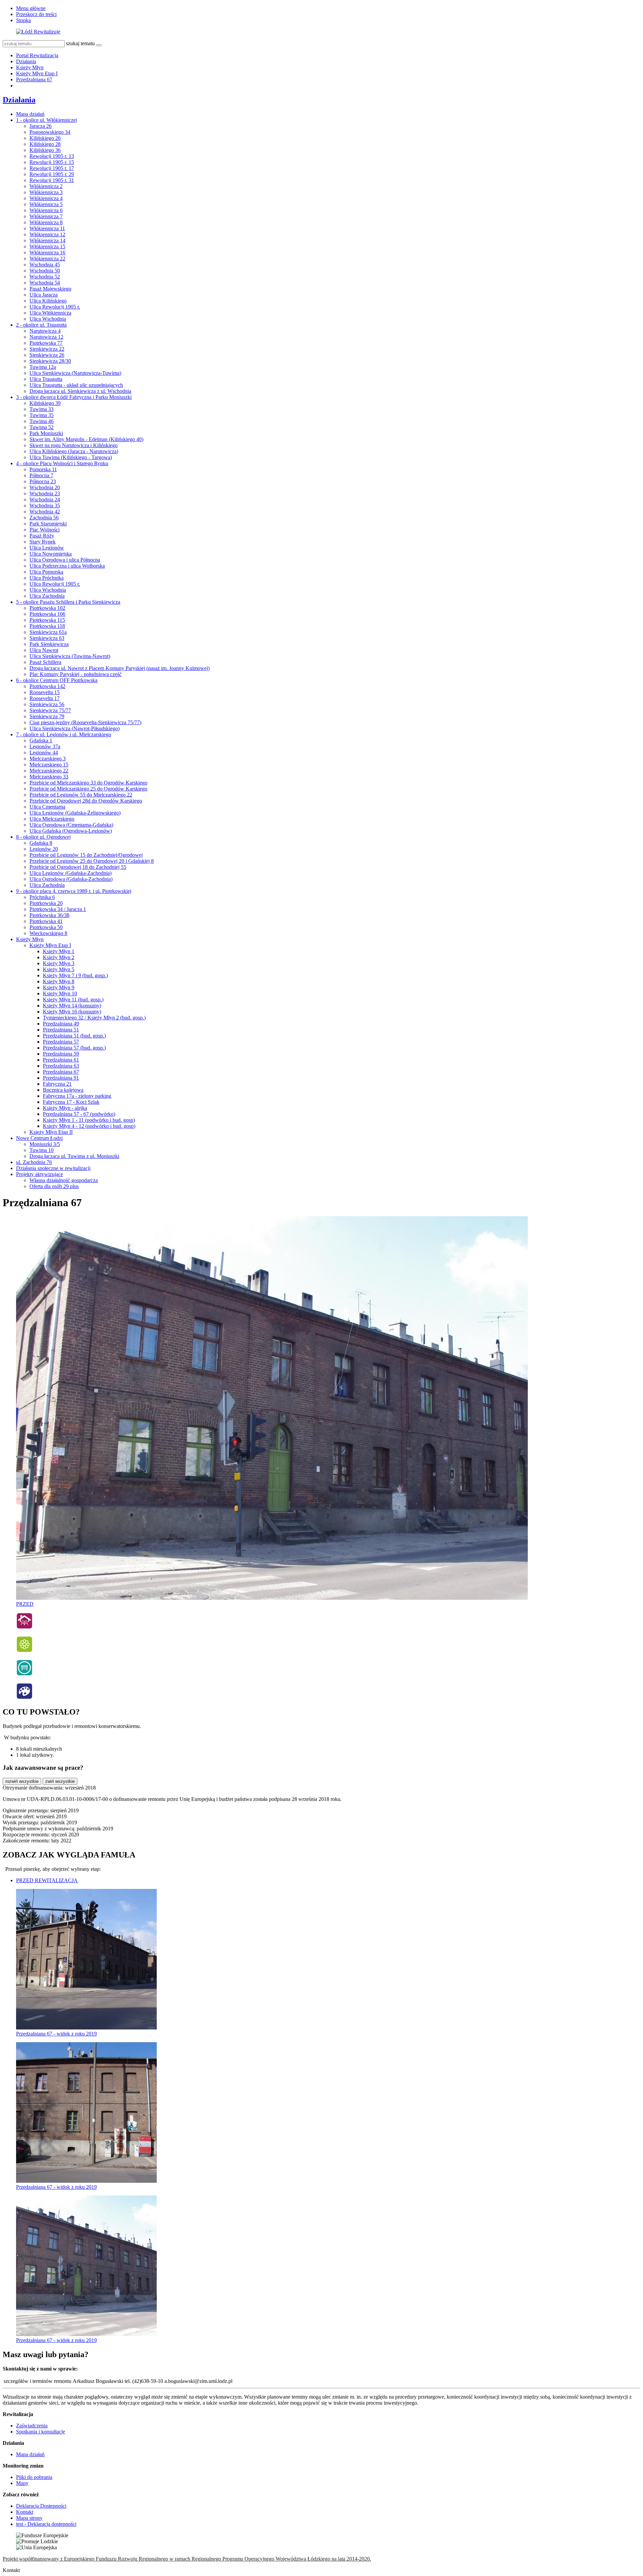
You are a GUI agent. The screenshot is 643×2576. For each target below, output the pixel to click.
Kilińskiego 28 (45, 144)
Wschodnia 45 (45, 265)
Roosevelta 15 (45, 692)
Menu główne (31, 8)
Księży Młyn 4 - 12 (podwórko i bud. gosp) (89, 1126)
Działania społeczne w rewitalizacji (53, 1168)
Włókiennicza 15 (47, 246)
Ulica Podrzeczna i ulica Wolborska (67, 566)
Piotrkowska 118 (47, 626)
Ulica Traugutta (46, 379)
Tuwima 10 (42, 1150)
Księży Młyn (30, 67)
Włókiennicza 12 (47, 234)
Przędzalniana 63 (61, 1066)
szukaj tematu (80, 43)
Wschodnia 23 (45, 493)
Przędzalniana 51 (61, 1030)
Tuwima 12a (43, 367)
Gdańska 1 (41, 740)
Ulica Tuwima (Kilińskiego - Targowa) (71, 457)
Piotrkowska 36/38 (49, 915)
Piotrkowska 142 (47, 686)
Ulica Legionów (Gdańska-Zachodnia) (70, 873)
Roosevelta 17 (45, 698)
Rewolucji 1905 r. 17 (52, 168)
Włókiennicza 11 (47, 228)
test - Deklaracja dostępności (46, 2524)
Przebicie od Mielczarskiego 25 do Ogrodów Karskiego (88, 789)
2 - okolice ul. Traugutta (41, 325)
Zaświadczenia (32, 2426)
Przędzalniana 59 (61, 1054)
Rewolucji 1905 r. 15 (52, 162)
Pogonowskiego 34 (50, 132)
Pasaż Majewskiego (50, 289)
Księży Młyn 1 (59, 951)
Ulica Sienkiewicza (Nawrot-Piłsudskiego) (75, 728)
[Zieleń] (24, 1651)
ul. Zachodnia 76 (34, 1162)
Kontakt (25, 2512)
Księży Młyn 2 (59, 957)
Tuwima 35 (42, 415)
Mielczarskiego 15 (49, 765)
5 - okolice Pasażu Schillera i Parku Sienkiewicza (68, 602)
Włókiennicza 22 (47, 259)
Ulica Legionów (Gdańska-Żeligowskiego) (75, 813)
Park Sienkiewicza (49, 644)
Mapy (22, 2483)
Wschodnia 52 (45, 277)
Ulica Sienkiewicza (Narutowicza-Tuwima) (75, 373)
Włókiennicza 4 (46, 198)
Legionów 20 (44, 849)
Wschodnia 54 (45, 283)
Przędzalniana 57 (61, 1042)
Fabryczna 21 (57, 1084)
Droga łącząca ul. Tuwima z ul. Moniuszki (74, 1156)
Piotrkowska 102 (47, 608)
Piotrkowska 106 (47, 614)
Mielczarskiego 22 (49, 771)
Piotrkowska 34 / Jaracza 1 (58, 909)
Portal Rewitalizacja (37, 55)
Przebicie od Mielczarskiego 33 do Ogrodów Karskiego (88, 783)
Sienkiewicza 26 (47, 355)
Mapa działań (30, 114)
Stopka (23, 20)
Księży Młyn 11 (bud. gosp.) (73, 1000)
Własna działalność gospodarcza (64, 1180)
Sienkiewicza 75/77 (50, 710)
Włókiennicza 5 (46, 204)
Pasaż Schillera (45, 662)
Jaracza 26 (41, 126)
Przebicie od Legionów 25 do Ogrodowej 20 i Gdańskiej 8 (92, 861)
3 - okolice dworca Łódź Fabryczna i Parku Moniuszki (74, 397)
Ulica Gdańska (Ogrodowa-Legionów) (71, 831)
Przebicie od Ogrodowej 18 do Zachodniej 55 (78, 867)
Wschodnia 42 (45, 512)
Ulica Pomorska (46, 572)
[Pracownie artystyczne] (24, 1698)
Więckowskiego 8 (48, 933)
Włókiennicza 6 (46, 210)
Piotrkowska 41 (46, 921)
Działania (26, 61)
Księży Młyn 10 (60, 993)
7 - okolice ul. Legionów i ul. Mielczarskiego (64, 734)
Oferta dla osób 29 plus (54, 1186)
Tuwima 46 (42, 421)
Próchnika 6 (42, 897)
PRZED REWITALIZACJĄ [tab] (47, 1880)
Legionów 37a (45, 746)
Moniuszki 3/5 (45, 1144)
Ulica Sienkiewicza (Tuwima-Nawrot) (70, 656)
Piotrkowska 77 (46, 343)
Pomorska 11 (43, 469)
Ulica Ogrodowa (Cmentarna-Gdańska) (71, 825)
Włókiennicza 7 (46, 216)
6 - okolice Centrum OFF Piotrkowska (57, 680)
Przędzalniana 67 (34, 79)
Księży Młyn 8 (59, 981)
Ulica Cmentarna (47, 807)
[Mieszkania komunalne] (24, 1627)
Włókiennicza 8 (46, 222)
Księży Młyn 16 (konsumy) (72, 1012)
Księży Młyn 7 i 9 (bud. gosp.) (75, 975)
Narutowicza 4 (45, 331)
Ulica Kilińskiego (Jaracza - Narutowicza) (74, 451)
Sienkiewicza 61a (48, 632)
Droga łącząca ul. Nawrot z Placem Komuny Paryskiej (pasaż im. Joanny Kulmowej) (120, 668)
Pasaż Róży (42, 536)
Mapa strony (29, 2518)
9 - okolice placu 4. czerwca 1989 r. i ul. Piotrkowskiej (74, 891)
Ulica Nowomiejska (51, 554)
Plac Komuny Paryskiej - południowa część (76, 674)
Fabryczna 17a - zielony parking (77, 1096)
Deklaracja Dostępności (41, 2506)
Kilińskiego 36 (45, 150)
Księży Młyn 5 (59, 969)
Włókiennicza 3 (46, 192)
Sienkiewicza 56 (47, 704)
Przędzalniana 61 (61, 1060)
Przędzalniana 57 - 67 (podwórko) (79, 1114)
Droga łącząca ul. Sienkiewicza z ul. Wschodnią (80, 391)
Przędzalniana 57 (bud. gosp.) (74, 1048)
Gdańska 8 (41, 843)
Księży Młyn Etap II (51, 1132)
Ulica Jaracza (44, 295)
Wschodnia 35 (45, 506)
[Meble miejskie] (24, 1674)
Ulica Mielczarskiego (52, 819)
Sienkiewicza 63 (47, 638)
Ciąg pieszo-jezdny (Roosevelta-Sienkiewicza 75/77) (85, 722)
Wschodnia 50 (45, 271)
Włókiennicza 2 (46, 186)
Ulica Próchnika (47, 578)
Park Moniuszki (46, 433)
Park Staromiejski (48, 524)
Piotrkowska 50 (46, 927)
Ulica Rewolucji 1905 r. (55, 307)
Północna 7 (41, 475)
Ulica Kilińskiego (48, 301)
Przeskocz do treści (36, 14)
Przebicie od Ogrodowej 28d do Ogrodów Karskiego (86, 801)
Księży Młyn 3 (59, 963)
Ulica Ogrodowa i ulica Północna (65, 560)
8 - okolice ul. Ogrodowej (43, 837)
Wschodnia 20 (45, 487)
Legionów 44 (44, 753)
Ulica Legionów (47, 548)
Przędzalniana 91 (61, 1078)
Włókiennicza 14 (47, 240)
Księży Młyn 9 (59, 987)
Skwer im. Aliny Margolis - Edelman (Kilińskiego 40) (86, 439)
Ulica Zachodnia (47, 596)
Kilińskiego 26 (45, 138)
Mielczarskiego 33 (49, 777)
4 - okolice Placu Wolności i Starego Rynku (62, 463)
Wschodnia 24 (45, 500)
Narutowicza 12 (46, 337)
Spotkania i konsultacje (41, 2432)
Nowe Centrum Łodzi (39, 1138)
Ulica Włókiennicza (50, 313)
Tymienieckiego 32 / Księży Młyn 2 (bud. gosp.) (94, 1018)
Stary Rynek (43, 542)
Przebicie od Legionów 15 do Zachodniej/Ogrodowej (86, 855)
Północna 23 (43, 481)
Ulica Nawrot (44, 650)
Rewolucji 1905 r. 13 (52, 156)
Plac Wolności (45, 530)
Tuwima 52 (42, 427)
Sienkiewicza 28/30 (50, 361)
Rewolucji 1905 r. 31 (52, 180)
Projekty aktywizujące (40, 1174)
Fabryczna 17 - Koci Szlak (71, 1102)
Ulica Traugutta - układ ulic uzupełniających (76, 385)
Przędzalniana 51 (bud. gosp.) (74, 1036)
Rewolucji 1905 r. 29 (52, 174)
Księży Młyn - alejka (65, 1108)
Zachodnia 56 (44, 518)
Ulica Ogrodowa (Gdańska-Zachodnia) (71, 879)
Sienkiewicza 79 (47, 716)
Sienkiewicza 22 (47, 349)
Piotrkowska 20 (46, 903)
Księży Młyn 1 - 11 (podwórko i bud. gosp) (89, 1120)
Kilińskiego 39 (45, 403)
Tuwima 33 (42, 409)
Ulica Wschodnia (48, 319)
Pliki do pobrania (34, 2477)
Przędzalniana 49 (61, 1024)
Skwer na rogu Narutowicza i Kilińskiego (74, 445)
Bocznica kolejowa (63, 1090)
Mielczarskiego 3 (48, 759)
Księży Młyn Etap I (37, 73)
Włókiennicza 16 (47, 253)
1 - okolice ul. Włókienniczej (47, 120)
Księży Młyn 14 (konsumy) (72, 1006)
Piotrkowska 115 (47, 620)
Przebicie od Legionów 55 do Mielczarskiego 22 (81, 795)
